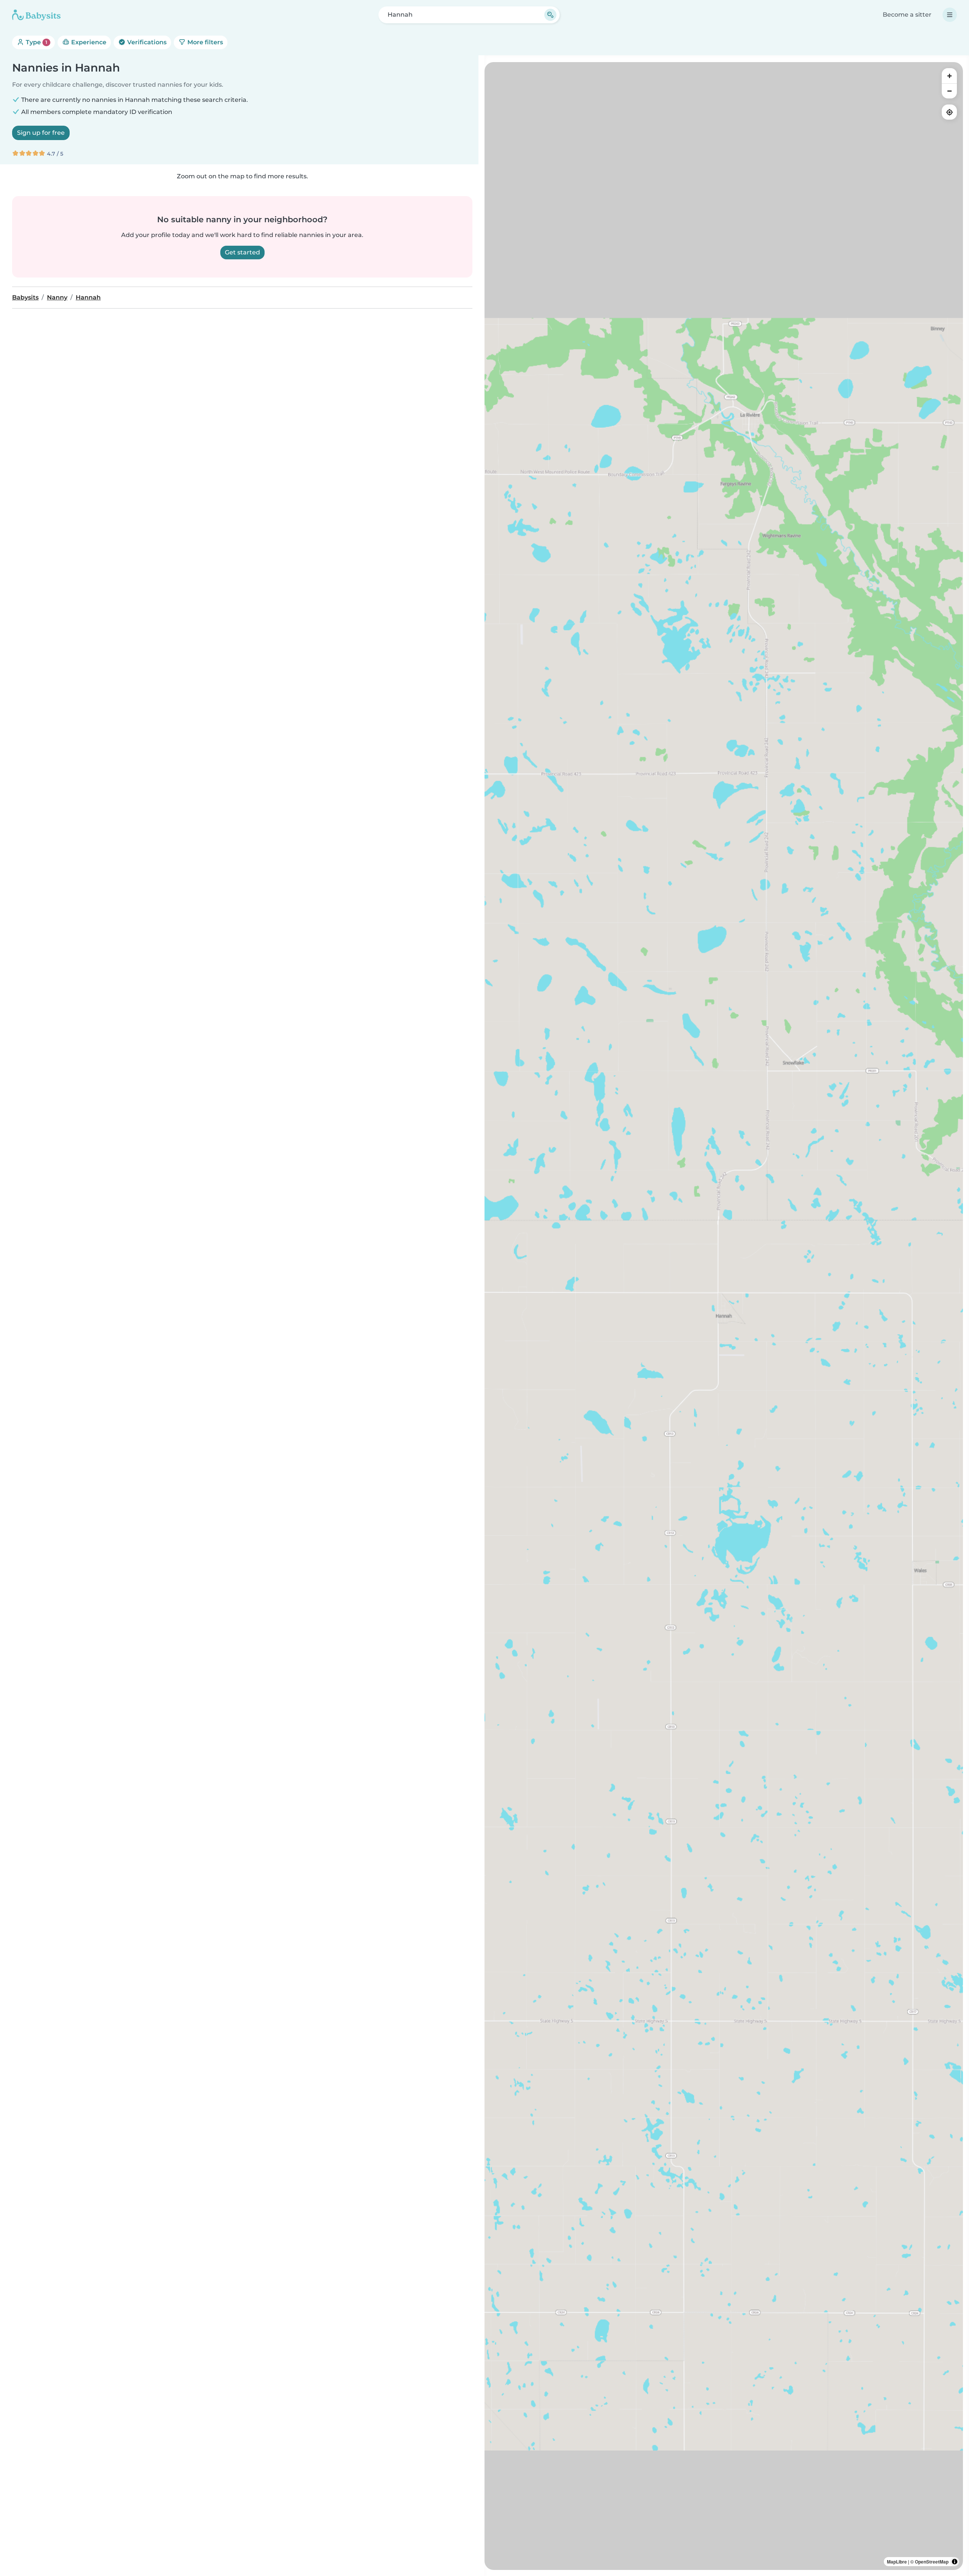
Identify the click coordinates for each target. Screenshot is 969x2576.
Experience (88, 42)
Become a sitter (907, 15)
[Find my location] (949, 112)
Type (36, 42)
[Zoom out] (949, 91)
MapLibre (897, 2562)
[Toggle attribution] (955, 2562)
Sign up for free (41, 133)
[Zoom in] (949, 76)
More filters (204, 42)
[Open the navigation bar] (950, 15)
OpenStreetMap (932, 2562)
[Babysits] (36, 15)
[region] (724, 1316)
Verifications (146, 42)
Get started (242, 252)
